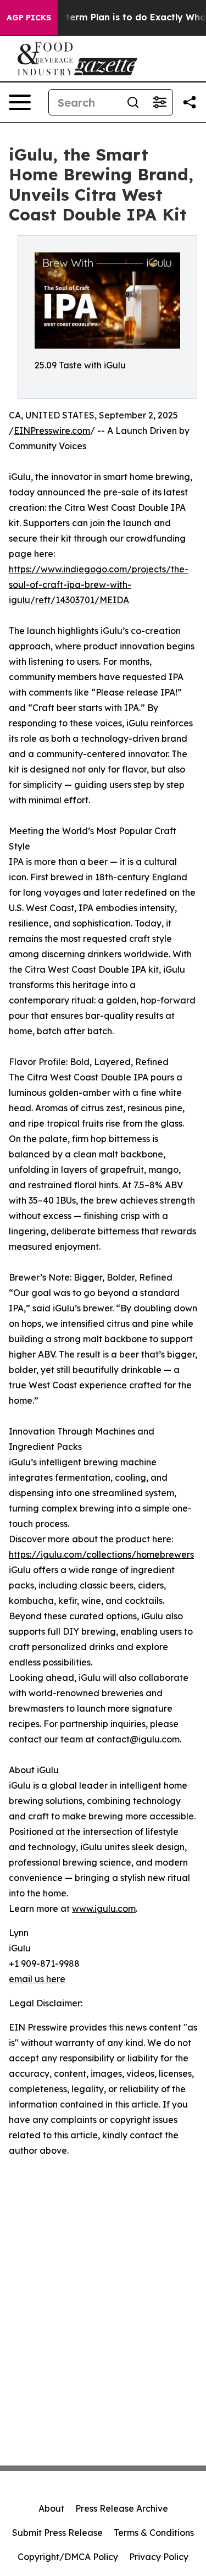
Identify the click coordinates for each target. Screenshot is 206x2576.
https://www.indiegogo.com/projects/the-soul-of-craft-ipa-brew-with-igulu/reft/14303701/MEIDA (99, 584)
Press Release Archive (122, 2508)
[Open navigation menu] (20, 102)
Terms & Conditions (154, 2533)
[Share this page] (190, 102)
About (51, 2508)
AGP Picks (29, 18)
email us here (37, 1979)
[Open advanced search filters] (159, 102)
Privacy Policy (159, 2557)
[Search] (133, 102)
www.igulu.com (104, 1908)
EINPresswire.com (52, 431)
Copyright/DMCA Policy (68, 2557)
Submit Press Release (57, 2533)
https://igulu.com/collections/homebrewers (101, 1554)
